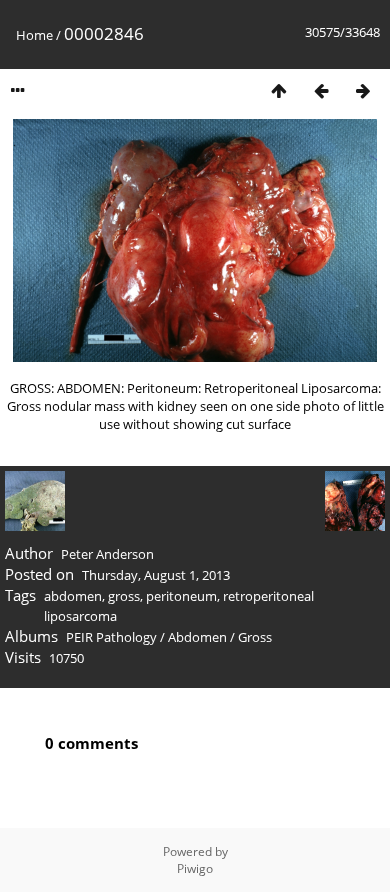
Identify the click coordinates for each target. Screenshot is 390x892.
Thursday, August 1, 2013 (156, 575)
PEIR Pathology (111, 637)
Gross (255, 637)
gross (124, 596)
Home (34, 35)
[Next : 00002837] (363, 90)
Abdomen (197, 637)
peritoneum (181, 596)
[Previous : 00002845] (321, 90)
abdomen (73, 596)
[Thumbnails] (279, 90)
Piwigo (195, 868)
